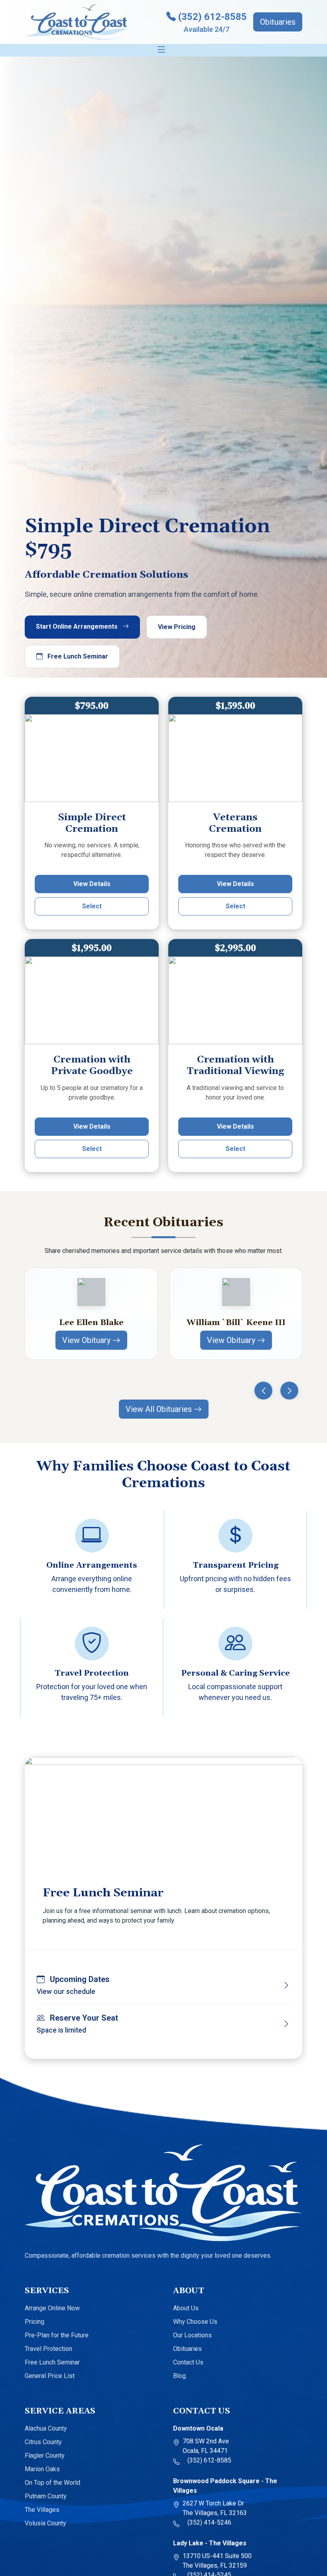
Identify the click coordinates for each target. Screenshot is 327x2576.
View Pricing (177, 627)
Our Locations (192, 2335)
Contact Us (188, 2362)
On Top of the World (52, 2483)
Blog (179, 2376)
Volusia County (45, 2523)
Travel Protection (48, 2349)
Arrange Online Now (52, 2308)
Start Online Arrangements (78, 626)
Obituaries (278, 22)
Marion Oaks (42, 2469)
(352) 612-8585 (207, 2460)
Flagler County (45, 2455)
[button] (263, 1391)
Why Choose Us (195, 2322)
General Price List (50, 2376)
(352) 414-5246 (207, 2522)
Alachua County (46, 2428)
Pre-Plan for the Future (57, 2335)
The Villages (42, 2510)
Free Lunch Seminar (77, 656)
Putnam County (46, 2496)
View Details (92, 884)
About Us (186, 2308)
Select (92, 906)
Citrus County (43, 2442)
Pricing (34, 2322)
